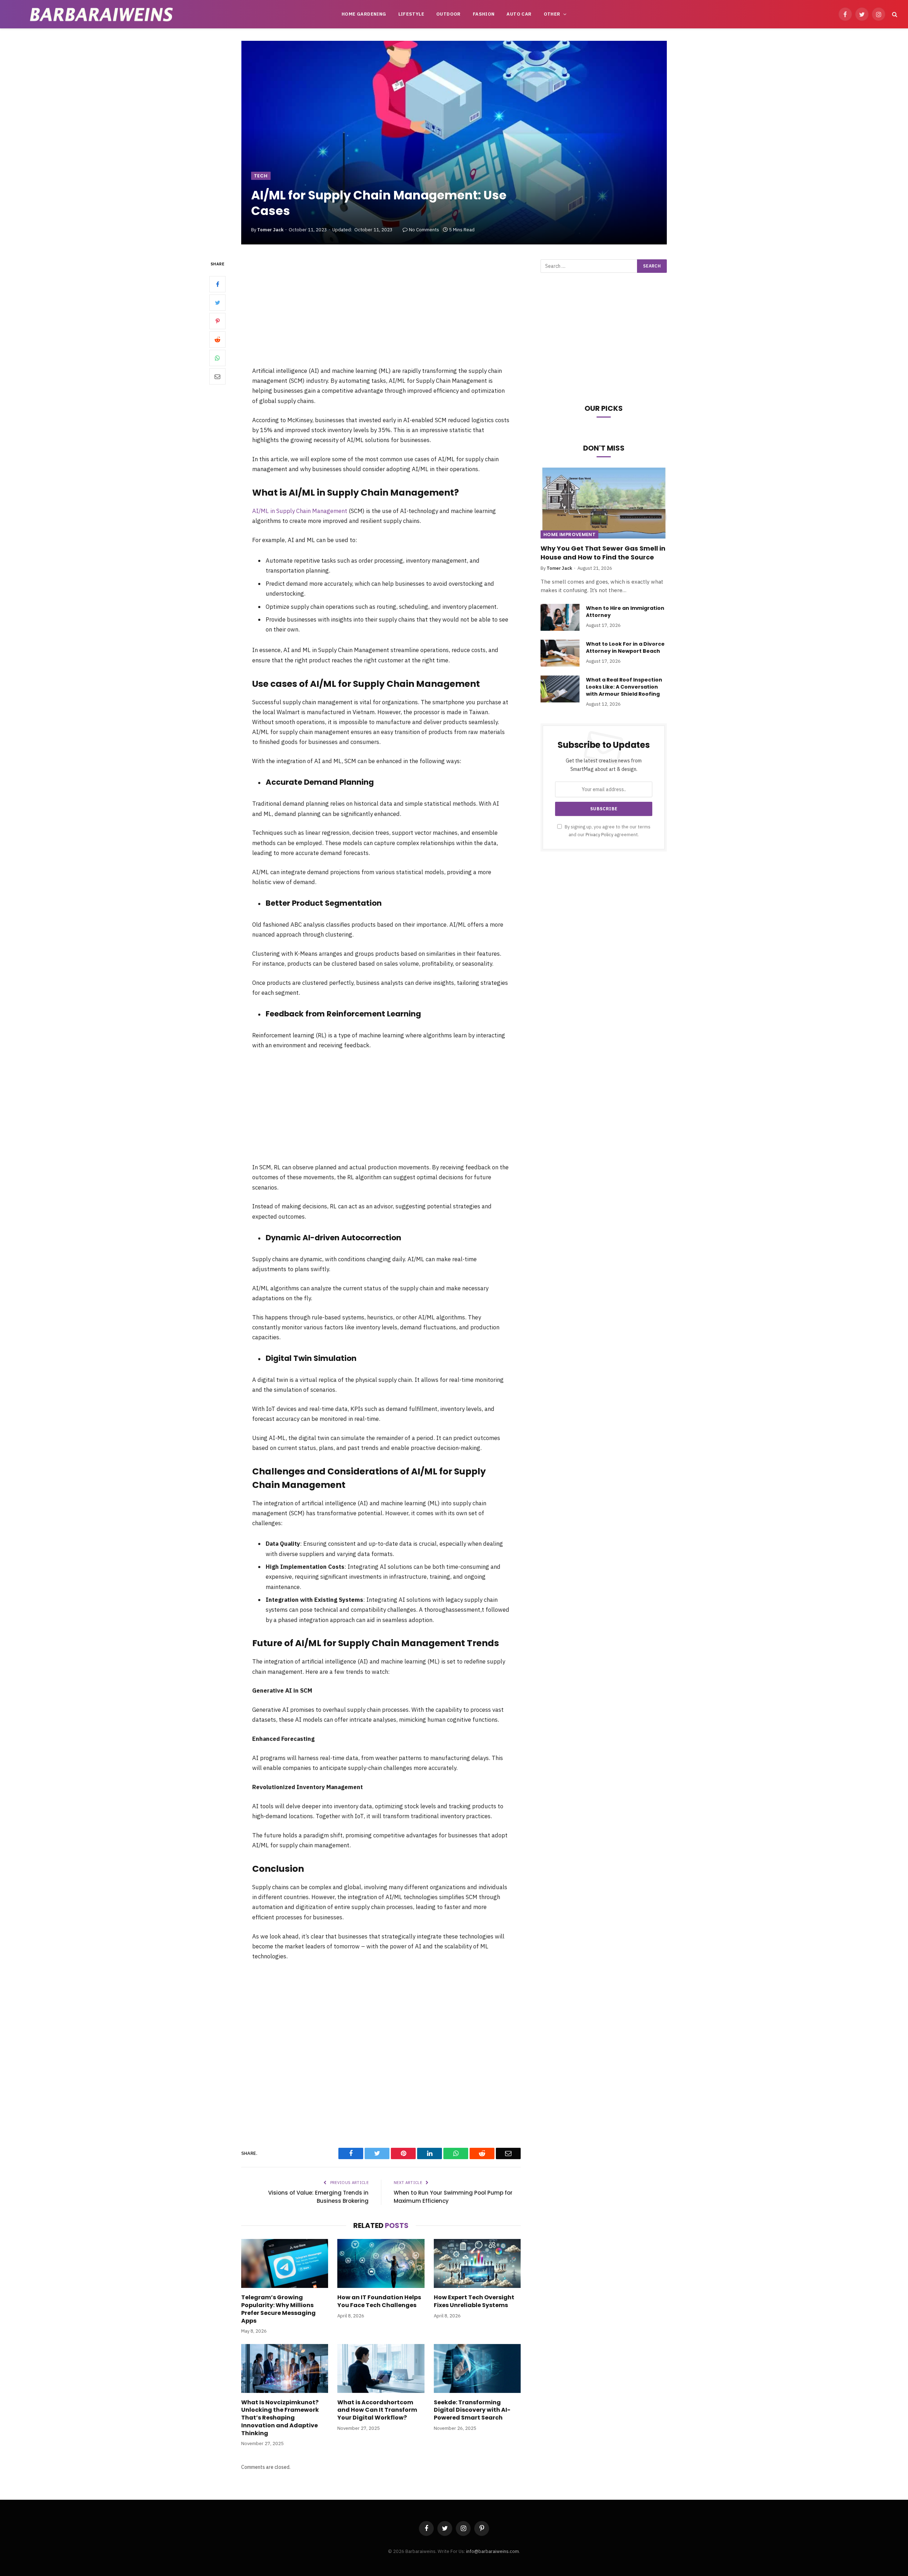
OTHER (552, 14)
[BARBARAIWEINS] (101, 14)
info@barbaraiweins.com (492, 2551)
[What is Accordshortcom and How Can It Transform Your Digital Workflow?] (381, 2368)
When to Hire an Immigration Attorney (625, 612)
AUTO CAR (519, 14)
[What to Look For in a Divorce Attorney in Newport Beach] (560, 653)
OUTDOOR (449, 14)
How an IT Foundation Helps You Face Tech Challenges (379, 2301)
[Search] (894, 14)
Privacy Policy (599, 834)
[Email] (217, 376)
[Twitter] (217, 303)
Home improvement (569, 534)
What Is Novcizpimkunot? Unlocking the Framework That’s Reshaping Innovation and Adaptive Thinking (280, 2418)
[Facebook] (217, 284)
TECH (261, 176)
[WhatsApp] (217, 358)
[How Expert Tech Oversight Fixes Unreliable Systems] (477, 2263)
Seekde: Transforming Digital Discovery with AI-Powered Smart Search (472, 2410)
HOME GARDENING (364, 14)
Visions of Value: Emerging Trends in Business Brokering (318, 2197)
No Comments (424, 230)
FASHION (484, 14)
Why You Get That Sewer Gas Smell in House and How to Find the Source (603, 553)
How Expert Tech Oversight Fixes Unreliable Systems (474, 2301)
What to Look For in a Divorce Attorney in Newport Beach (625, 647)
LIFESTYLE (411, 14)
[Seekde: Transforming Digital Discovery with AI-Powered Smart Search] (477, 2368)
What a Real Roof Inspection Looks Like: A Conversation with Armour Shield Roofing (624, 687)
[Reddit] (217, 340)
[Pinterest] (217, 321)
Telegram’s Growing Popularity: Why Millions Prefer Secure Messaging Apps (278, 2309)
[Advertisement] (381, 313)
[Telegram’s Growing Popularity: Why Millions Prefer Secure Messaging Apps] (285, 2263)
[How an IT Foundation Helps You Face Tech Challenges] (381, 2263)
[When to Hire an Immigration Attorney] (560, 617)
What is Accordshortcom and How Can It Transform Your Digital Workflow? (377, 2410)
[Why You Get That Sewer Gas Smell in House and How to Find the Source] (604, 503)
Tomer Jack (270, 230)
